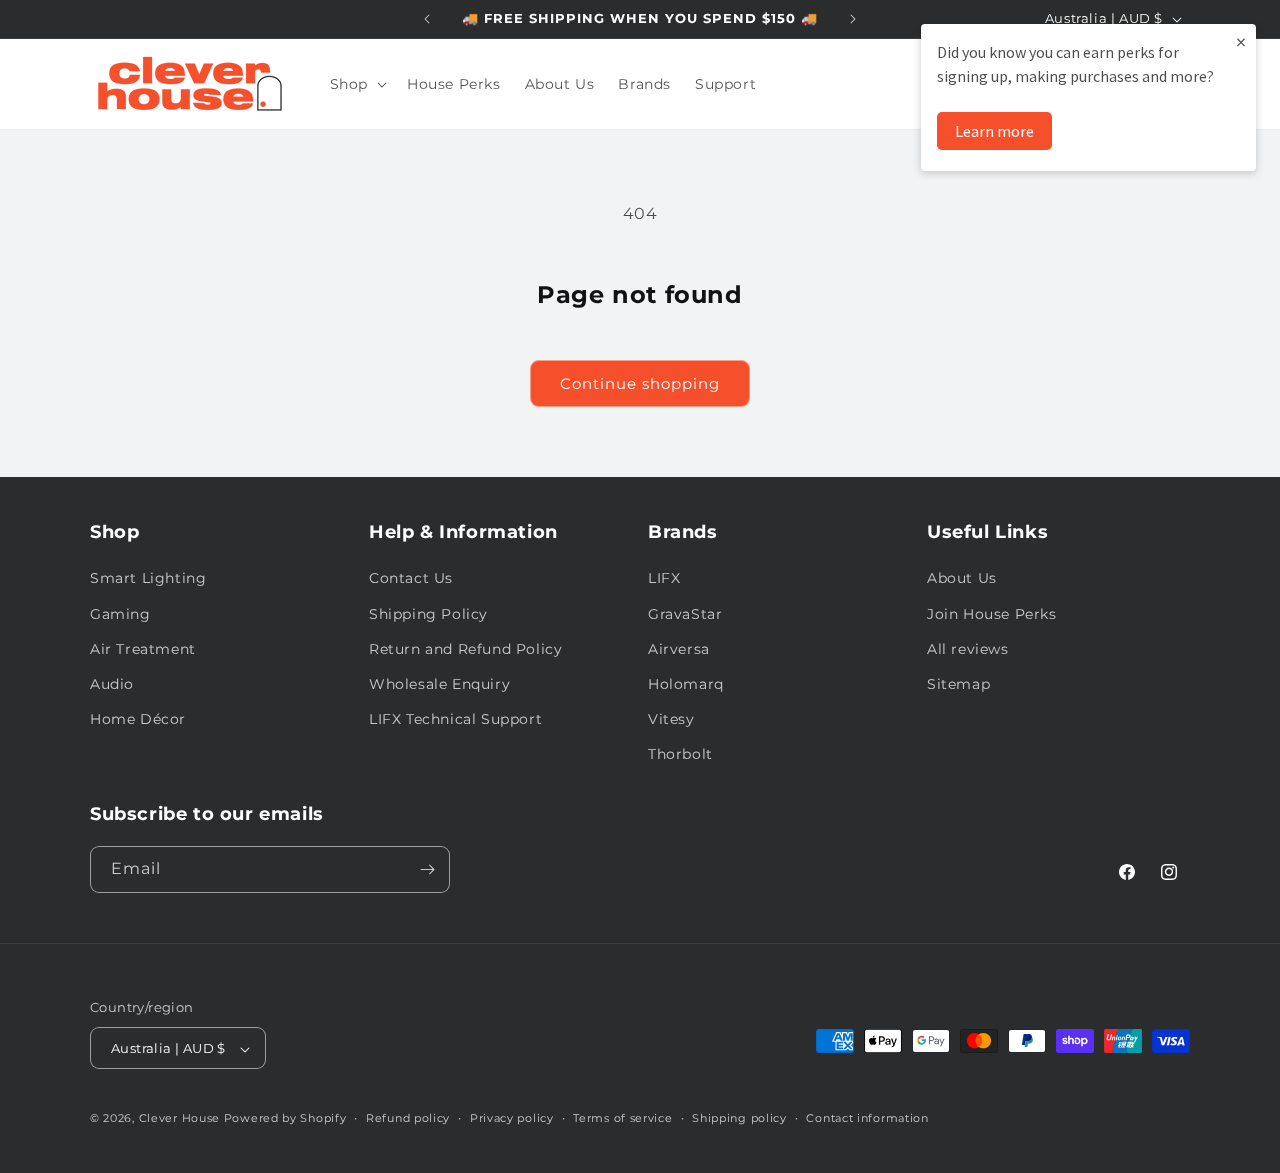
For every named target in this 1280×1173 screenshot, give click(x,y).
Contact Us (411, 579)
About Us (962, 579)
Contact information (867, 1118)
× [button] (1241, 41)
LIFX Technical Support (455, 719)
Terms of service (622, 1118)
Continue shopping (640, 383)
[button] (356, 84)
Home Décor (138, 719)
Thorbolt (680, 755)
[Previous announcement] (427, 19)
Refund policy (408, 1118)
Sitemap (958, 684)
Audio (112, 684)
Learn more (994, 131)
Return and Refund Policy (465, 649)
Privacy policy (512, 1118)
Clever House (179, 1119)
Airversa (679, 649)
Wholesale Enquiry (439, 684)
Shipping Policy (428, 614)
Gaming (120, 614)
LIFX (664, 579)
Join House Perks (992, 614)
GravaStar (685, 614)
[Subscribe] (427, 869)
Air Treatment (143, 649)
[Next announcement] (853, 19)
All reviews (968, 649)
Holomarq (686, 684)
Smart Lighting (148, 579)
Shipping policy (739, 1118)
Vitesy (671, 719)
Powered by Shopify (285, 1119)
